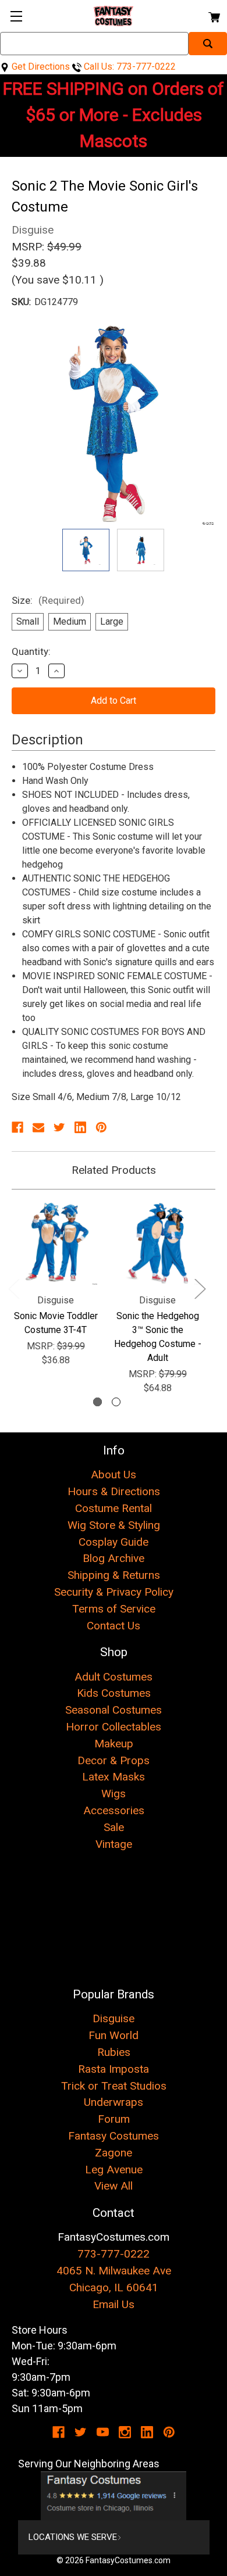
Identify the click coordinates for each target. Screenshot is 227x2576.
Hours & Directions (114, 1491)
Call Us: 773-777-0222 (129, 67)
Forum (114, 2119)
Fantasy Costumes (114, 2136)
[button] (114, 2496)
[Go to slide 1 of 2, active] (97, 1402)
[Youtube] (103, 2432)
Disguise (114, 2018)
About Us (114, 1475)
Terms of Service (114, 1609)
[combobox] (94, 44)
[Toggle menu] (16, 16)
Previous (13, 1289)
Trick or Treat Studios (114, 2086)
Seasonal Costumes (114, 1710)
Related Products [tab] (114, 1170)
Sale (114, 1827)
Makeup (114, 1744)
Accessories (114, 1810)
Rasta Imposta (114, 2069)
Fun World (114, 2035)
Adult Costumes (114, 1677)
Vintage (114, 1844)
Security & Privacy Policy (114, 1592)
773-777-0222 (114, 2254)
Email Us (114, 2304)
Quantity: (31, 651)
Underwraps (114, 2102)
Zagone (114, 2153)
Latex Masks (114, 1777)
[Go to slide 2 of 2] (116, 1402)
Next (200, 1289)
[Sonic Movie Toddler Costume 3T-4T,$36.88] (56, 1243)
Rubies (114, 2052)
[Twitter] (59, 1127)
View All (114, 2186)
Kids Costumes (114, 1693)
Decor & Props (114, 1760)
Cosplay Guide (114, 1542)
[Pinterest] (101, 1127)
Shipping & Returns (114, 1575)
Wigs (114, 1794)
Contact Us (114, 1626)
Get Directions (40, 67)
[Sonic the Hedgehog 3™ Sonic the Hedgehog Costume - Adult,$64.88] (157, 1243)
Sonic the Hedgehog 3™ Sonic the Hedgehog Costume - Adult (158, 1337)
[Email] (38, 1127)
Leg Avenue (114, 2170)
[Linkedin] (80, 1127)
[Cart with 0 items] (213, 15)
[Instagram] (125, 2432)
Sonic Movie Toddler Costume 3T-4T (56, 1323)
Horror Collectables (114, 1727)
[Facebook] (17, 1127)
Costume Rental (114, 1508)
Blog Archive (114, 1558)
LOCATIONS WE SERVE (73, 2537)
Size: (48, 600)
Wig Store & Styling (114, 1525)
